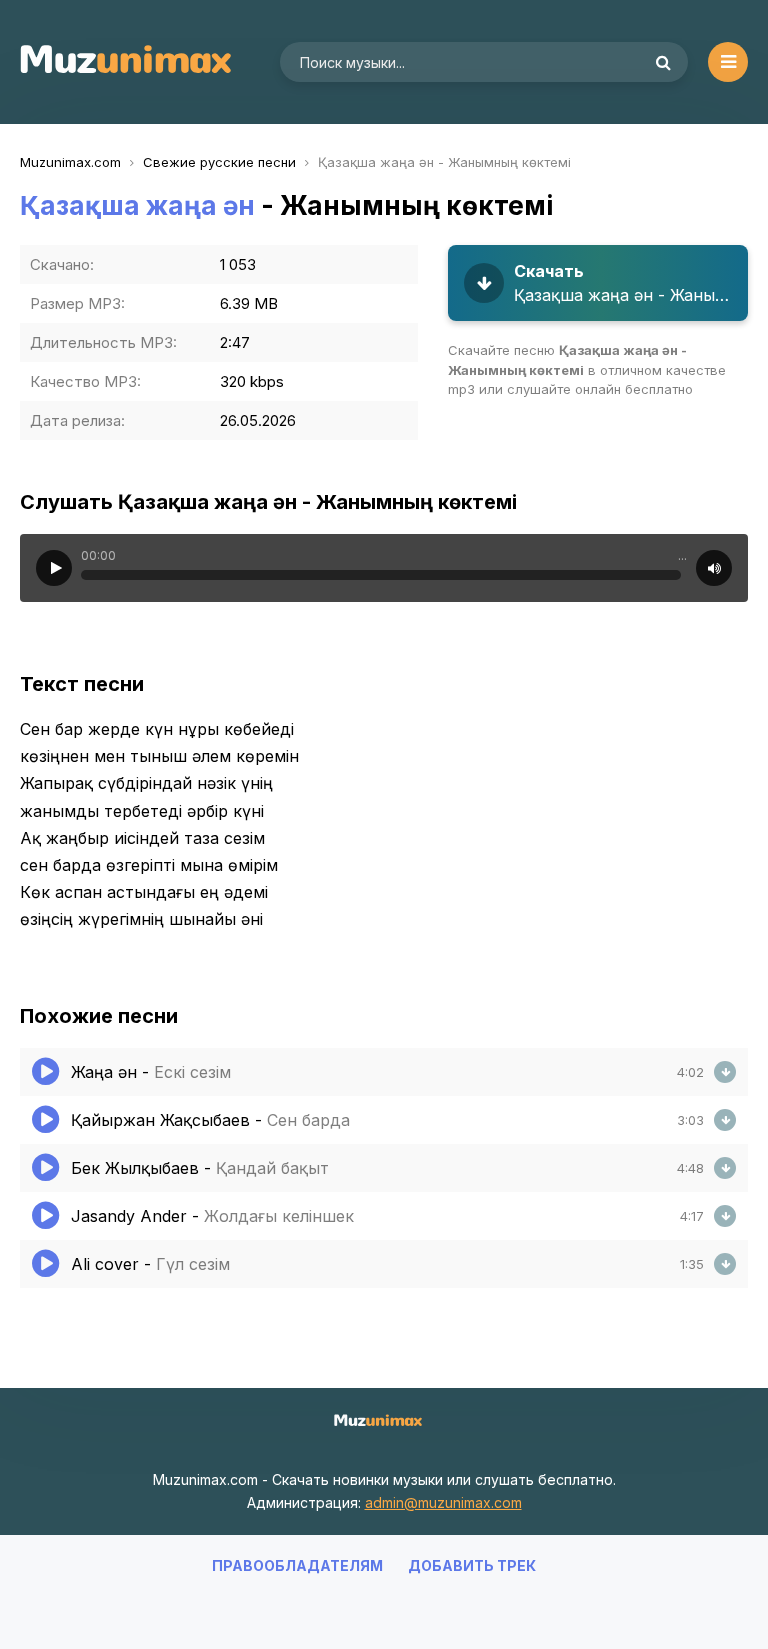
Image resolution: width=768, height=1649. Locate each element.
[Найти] (663, 62)
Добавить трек (472, 1565)
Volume (714, 568)
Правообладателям (297, 1565)
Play (54, 568)
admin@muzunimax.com (443, 1502)
